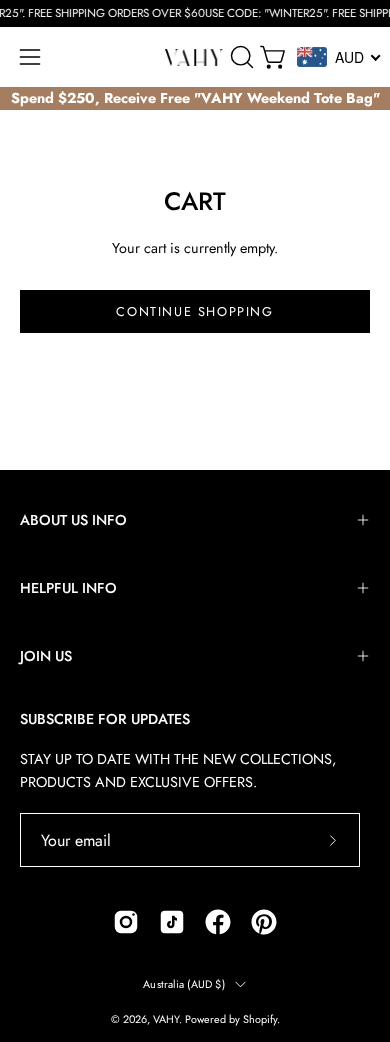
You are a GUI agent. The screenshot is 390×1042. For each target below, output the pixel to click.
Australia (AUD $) (184, 984)
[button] (240, 57)
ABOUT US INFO (73, 520)
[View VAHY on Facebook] (218, 922)
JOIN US (46, 656)
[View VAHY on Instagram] (126, 922)
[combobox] (339, 57)
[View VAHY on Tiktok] (172, 922)
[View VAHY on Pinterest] (264, 922)
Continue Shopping (194, 311)
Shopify (260, 1019)
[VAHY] (195, 57)
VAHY (166, 1019)
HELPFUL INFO (68, 588)
